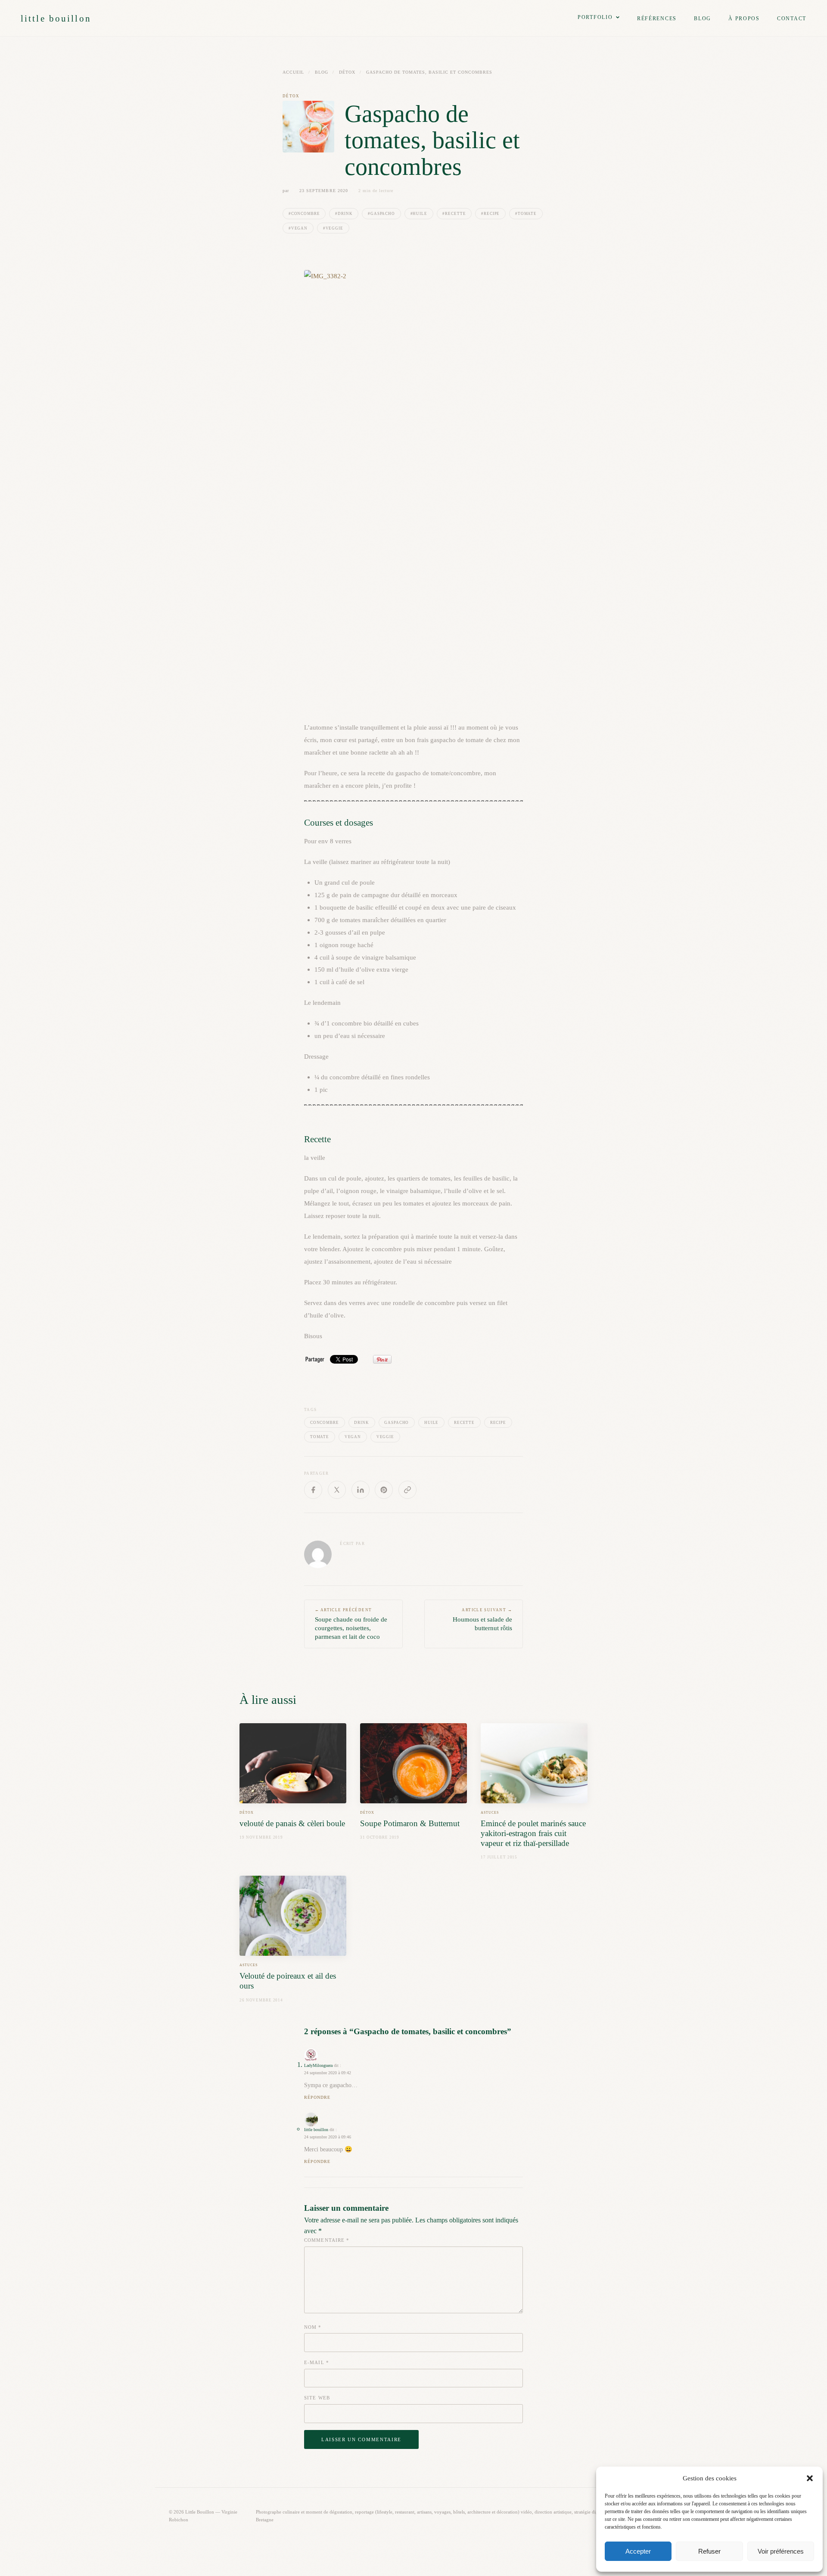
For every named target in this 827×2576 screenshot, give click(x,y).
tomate (320, 1437)
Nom (313, 2327)
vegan (353, 1437)
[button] (810, 2478)
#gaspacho (381, 214)
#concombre (304, 214)
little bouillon (56, 18)
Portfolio (595, 17)
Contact (792, 19)
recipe (498, 1423)
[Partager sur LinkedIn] (361, 1490)
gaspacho (396, 1423)
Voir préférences (781, 2551)
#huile (419, 214)
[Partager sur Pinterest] (384, 1490)
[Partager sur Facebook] (313, 1490)
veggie (385, 1437)
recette (464, 1423)
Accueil (293, 72)
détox (347, 72)
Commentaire (327, 2240)
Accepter (638, 2551)
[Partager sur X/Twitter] (337, 1490)
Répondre (317, 2097)
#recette (454, 214)
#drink (344, 214)
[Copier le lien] (407, 1490)
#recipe (490, 214)
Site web (317, 2398)
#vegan (298, 228)
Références (657, 19)
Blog (703, 19)
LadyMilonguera (318, 2065)
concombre (325, 1423)
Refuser (709, 2551)
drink (361, 1423)
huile (431, 1423)
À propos (744, 19)
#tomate (526, 214)
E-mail (317, 2362)
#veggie (333, 228)
